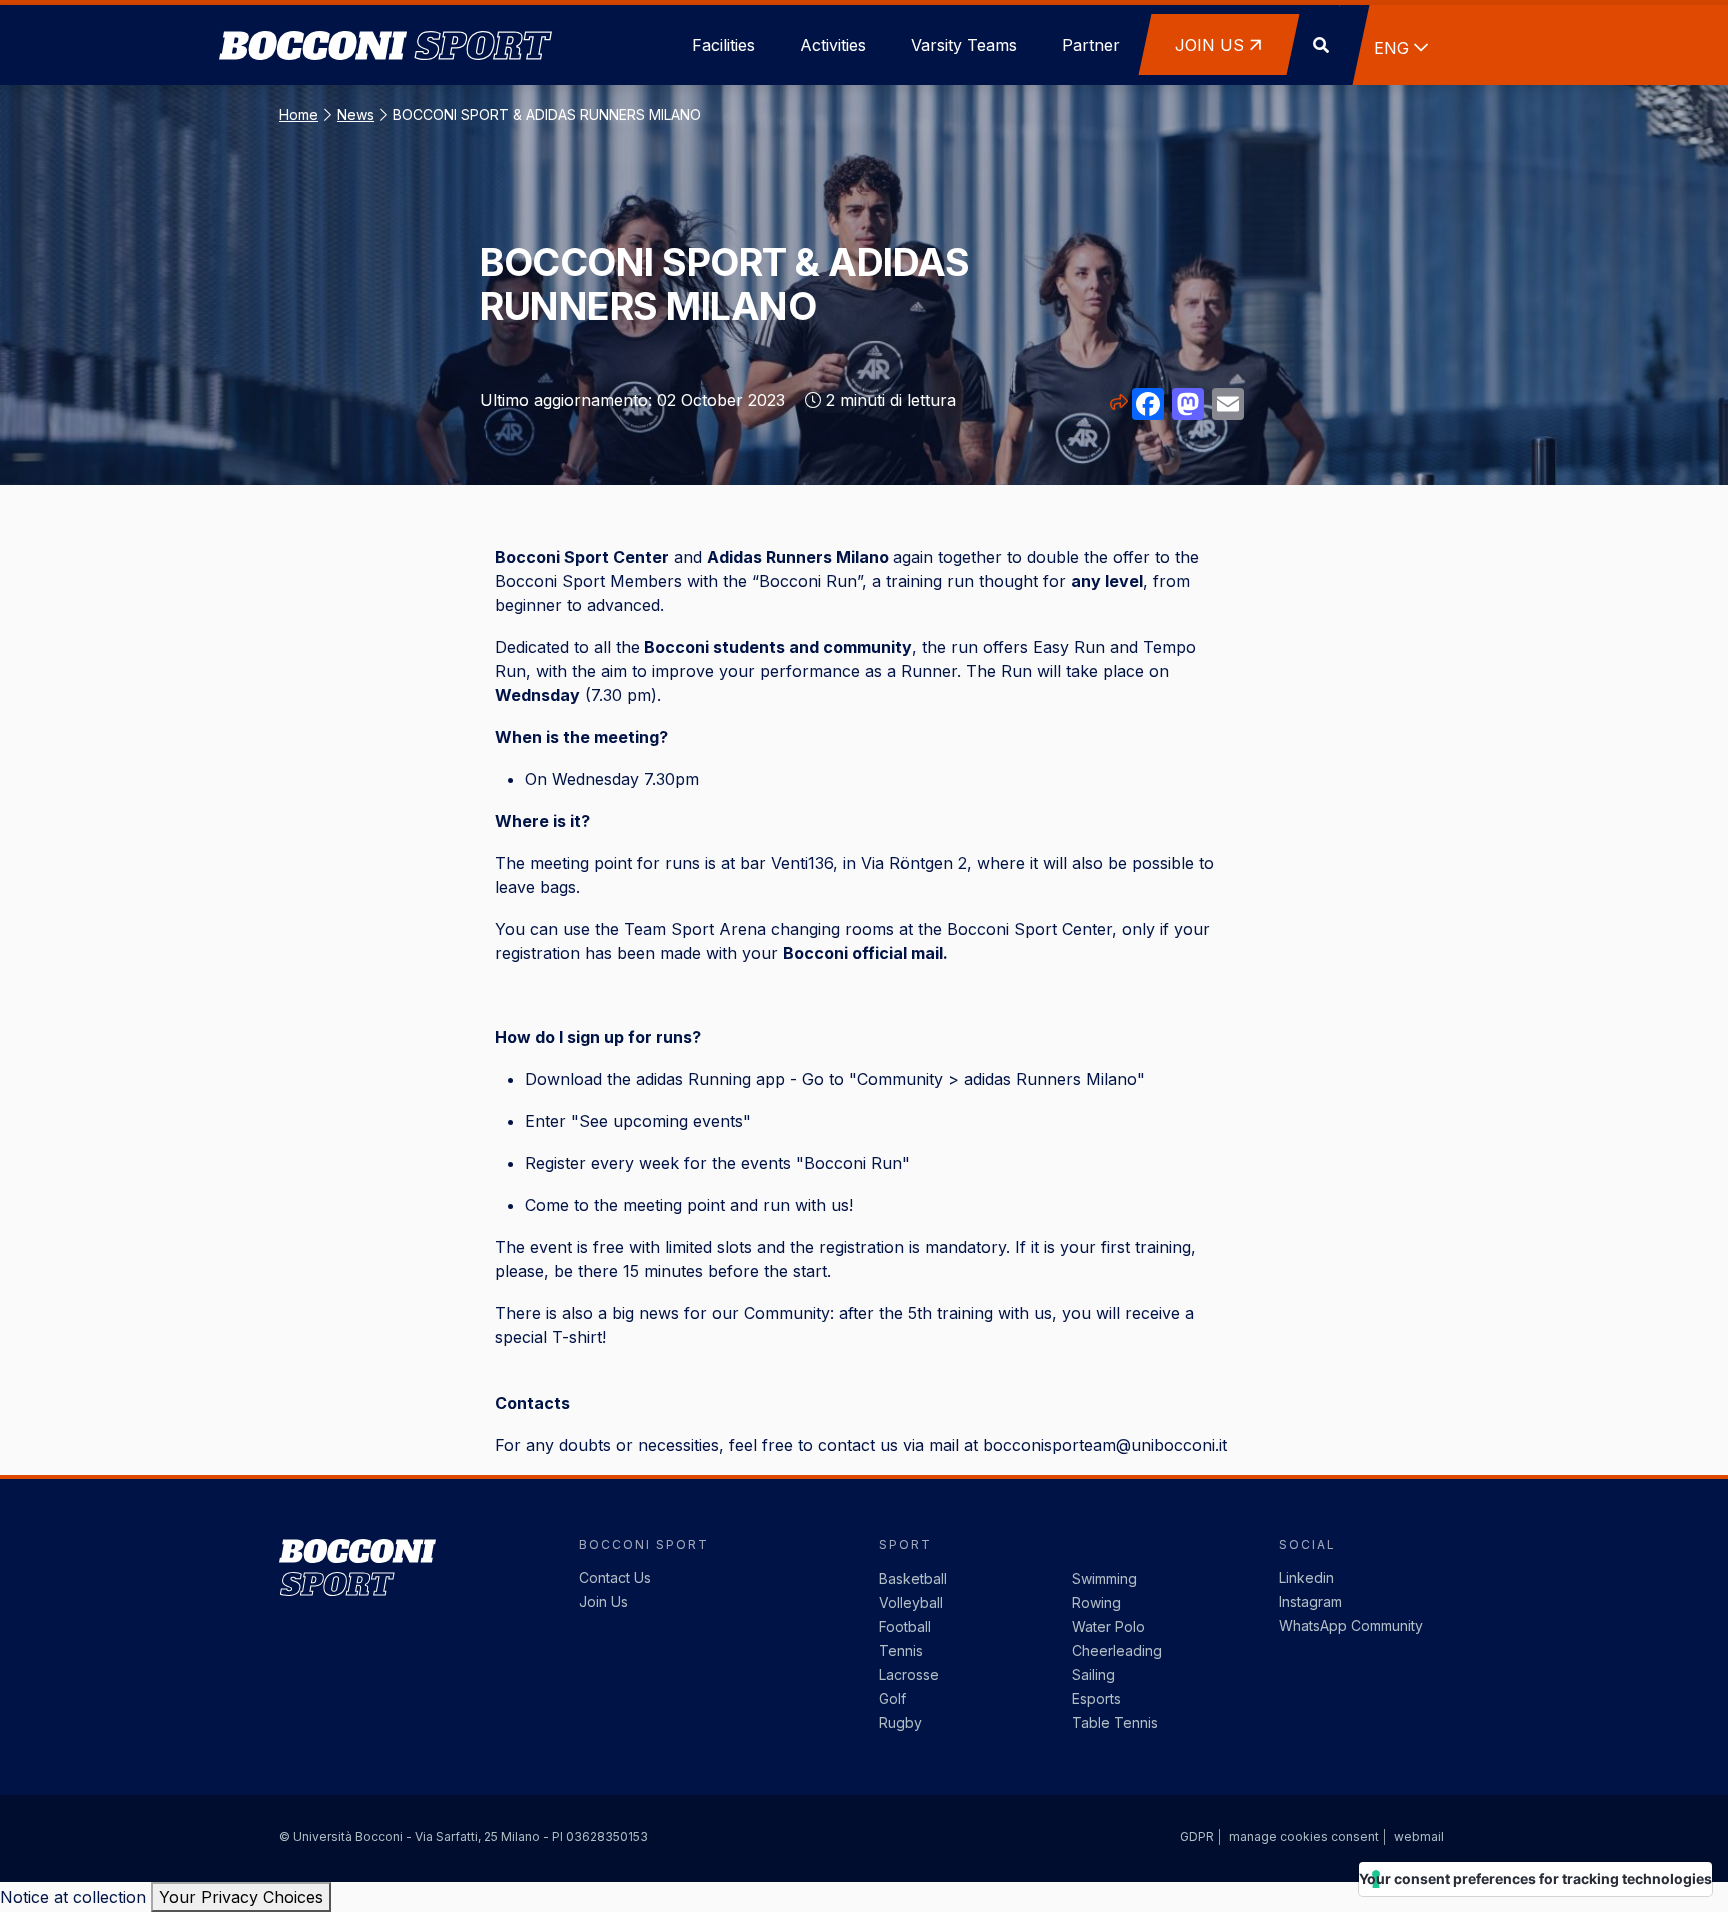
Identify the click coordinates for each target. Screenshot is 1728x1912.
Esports (1096, 1698)
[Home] (385, 19)
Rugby (900, 1722)
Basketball (913, 1578)
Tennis (901, 1650)
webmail (1419, 1836)
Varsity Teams (964, 45)
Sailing (1093, 1674)
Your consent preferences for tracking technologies (1535, 1878)
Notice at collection (73, 1897)
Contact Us (615, 1577)
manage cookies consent (1304, 1836)
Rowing (1096, 1602)
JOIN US (1209, 45)
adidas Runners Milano (1050, 1079)
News (355, 114)
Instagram (1310, 1601)
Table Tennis (1115, 1722)
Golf (892, 1698)
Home (298, 114)
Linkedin (1306, 1577)
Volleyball (911, 1602)
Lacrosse (909, 1674)
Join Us (603, 1601)
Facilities (723, 45)
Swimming (1104, 1578)
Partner (1091, 45)
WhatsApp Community (1351, 1625)
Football (905, 1626)
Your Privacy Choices (241, 1897)
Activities (833, 45)
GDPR (1197, 1836)
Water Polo (1108, 1626)
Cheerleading (1117, 1650)
